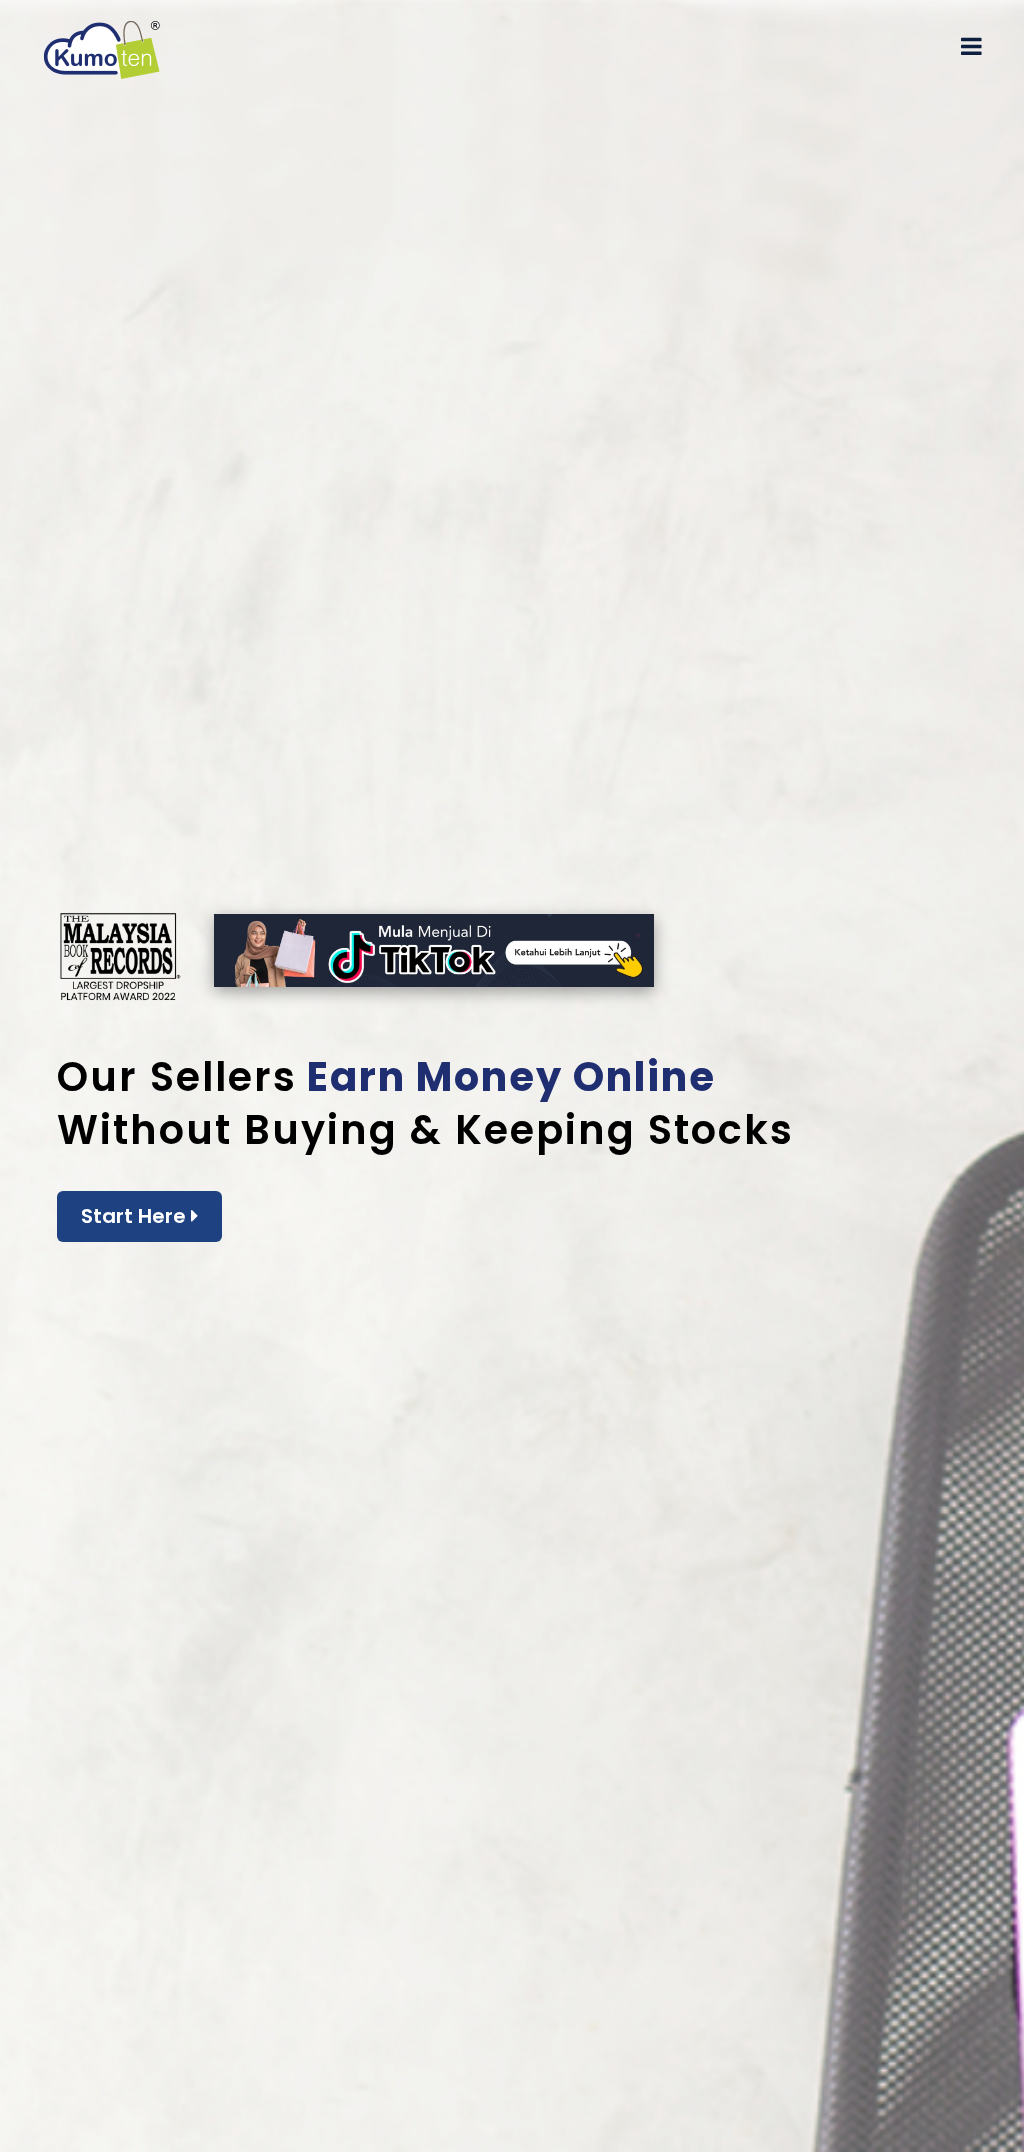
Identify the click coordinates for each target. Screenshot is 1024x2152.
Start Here (136, 1216)
